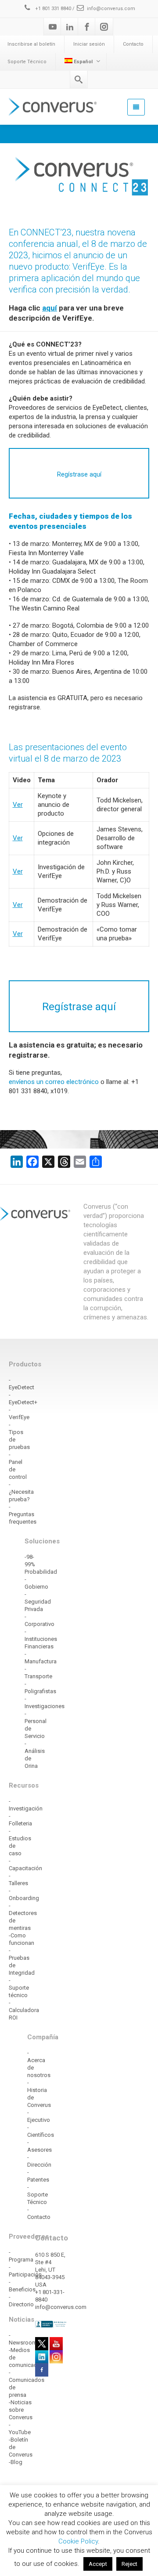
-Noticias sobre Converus (21, 2410)
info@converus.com (111, 9)
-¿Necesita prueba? (21, 1492)
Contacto (133, 44)
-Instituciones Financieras (41, 1639)
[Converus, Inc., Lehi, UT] (51, 2324)
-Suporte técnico (19, 1988)
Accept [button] (98, 2564)
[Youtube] (53, 27)
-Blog (16, 2462)
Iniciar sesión (89, 44)
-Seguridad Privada (38, 1602)
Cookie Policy (78, 2541)
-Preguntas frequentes (23, 1514)
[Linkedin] (70, 27)
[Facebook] (87, 27)
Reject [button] (129, 2564)
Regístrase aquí (79, 1007)
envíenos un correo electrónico (54, 1082)
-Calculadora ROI (24, 2010)
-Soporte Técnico (38, 2195)
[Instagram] (104, 27)
